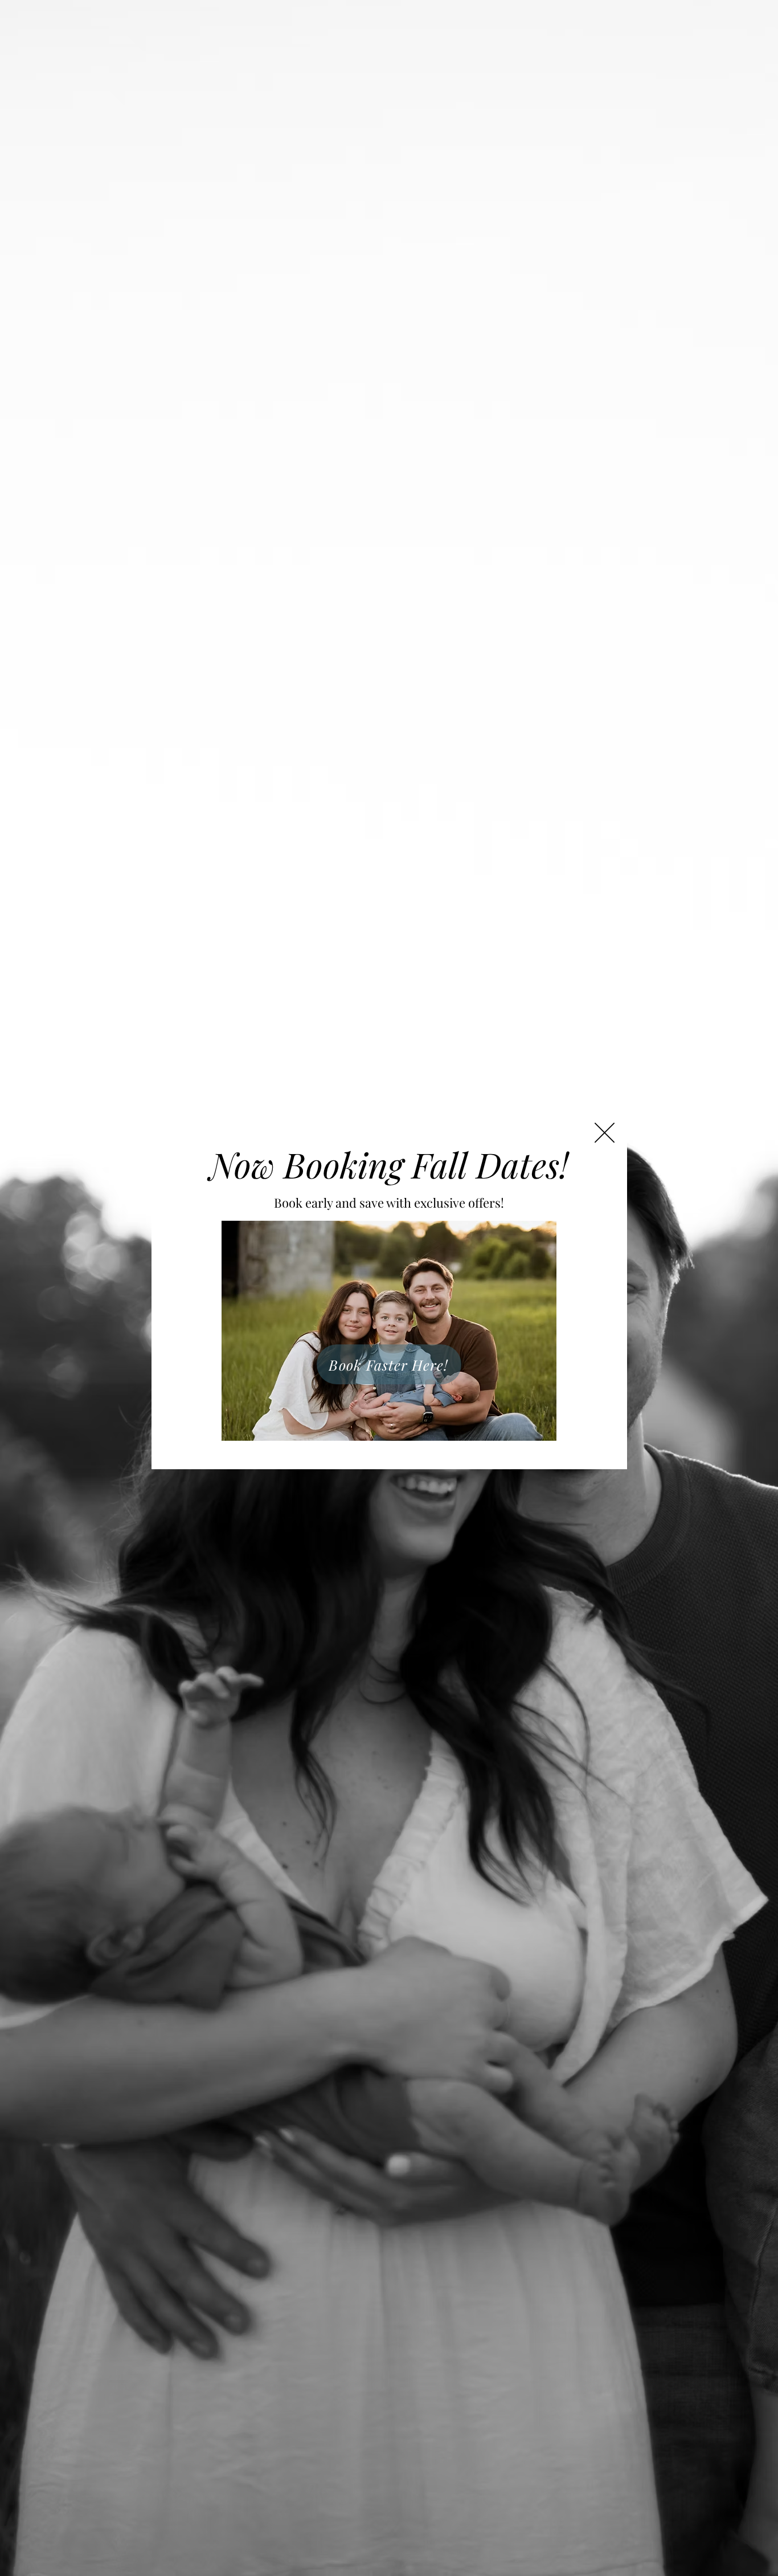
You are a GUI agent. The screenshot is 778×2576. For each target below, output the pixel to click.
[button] (605, 1133)
